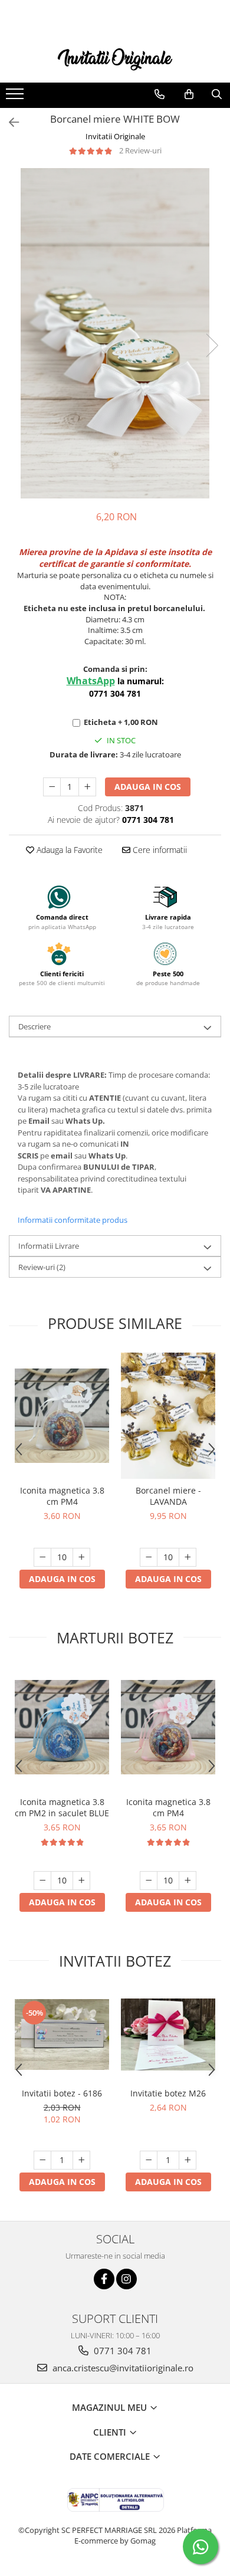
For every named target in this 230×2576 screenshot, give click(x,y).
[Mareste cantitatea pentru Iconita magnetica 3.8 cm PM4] (81, 1557)
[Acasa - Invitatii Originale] (115, 58)
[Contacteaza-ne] (160, 94)
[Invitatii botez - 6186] (62, 2034)
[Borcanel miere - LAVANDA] (168, 1416)
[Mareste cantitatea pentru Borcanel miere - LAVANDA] (188, 1557)
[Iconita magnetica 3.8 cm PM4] (62, 1416)
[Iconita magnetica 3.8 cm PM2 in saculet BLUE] (62, 1727)
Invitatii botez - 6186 (62, 2093)
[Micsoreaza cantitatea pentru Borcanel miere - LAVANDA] (149, 1557)
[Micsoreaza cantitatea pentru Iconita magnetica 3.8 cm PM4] (42, 1557)
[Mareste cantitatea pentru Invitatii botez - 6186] (81, 2160)
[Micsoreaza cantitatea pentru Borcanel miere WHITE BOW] (52, 787)
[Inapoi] (9, 122)
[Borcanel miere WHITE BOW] (115, 333)
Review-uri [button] (42, 1267)
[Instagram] (126, 2279)
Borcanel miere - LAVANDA (168, 1496)
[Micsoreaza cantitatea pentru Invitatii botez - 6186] (42, 2160)
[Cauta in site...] (217, 94)
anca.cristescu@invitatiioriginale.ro (122, 2368)
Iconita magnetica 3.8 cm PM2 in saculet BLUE (62, 1807)
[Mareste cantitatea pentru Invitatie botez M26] (188, 2160)
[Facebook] (104, 2279)
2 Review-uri (140, 150)
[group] (115, 333)
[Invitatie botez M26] (168, 2034)
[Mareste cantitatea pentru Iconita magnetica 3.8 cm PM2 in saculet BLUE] (81, 1881)
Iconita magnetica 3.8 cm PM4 (62, 1496)
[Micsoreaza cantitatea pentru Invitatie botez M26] (149, 2160)
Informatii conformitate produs (73, 1220)
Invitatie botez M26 (168, 2093)
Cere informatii (159, 850)
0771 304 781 (121, 2351)
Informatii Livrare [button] (49, 1246)
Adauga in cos (148, 787)
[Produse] (16, 97)
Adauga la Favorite (68, 850)
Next (212, 345)
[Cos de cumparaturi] (189, 94)
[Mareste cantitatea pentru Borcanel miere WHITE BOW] (87, 787)
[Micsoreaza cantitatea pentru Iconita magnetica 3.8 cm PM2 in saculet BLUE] (42, 1881)
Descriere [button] (34, 1026)
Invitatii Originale (115, 136)
